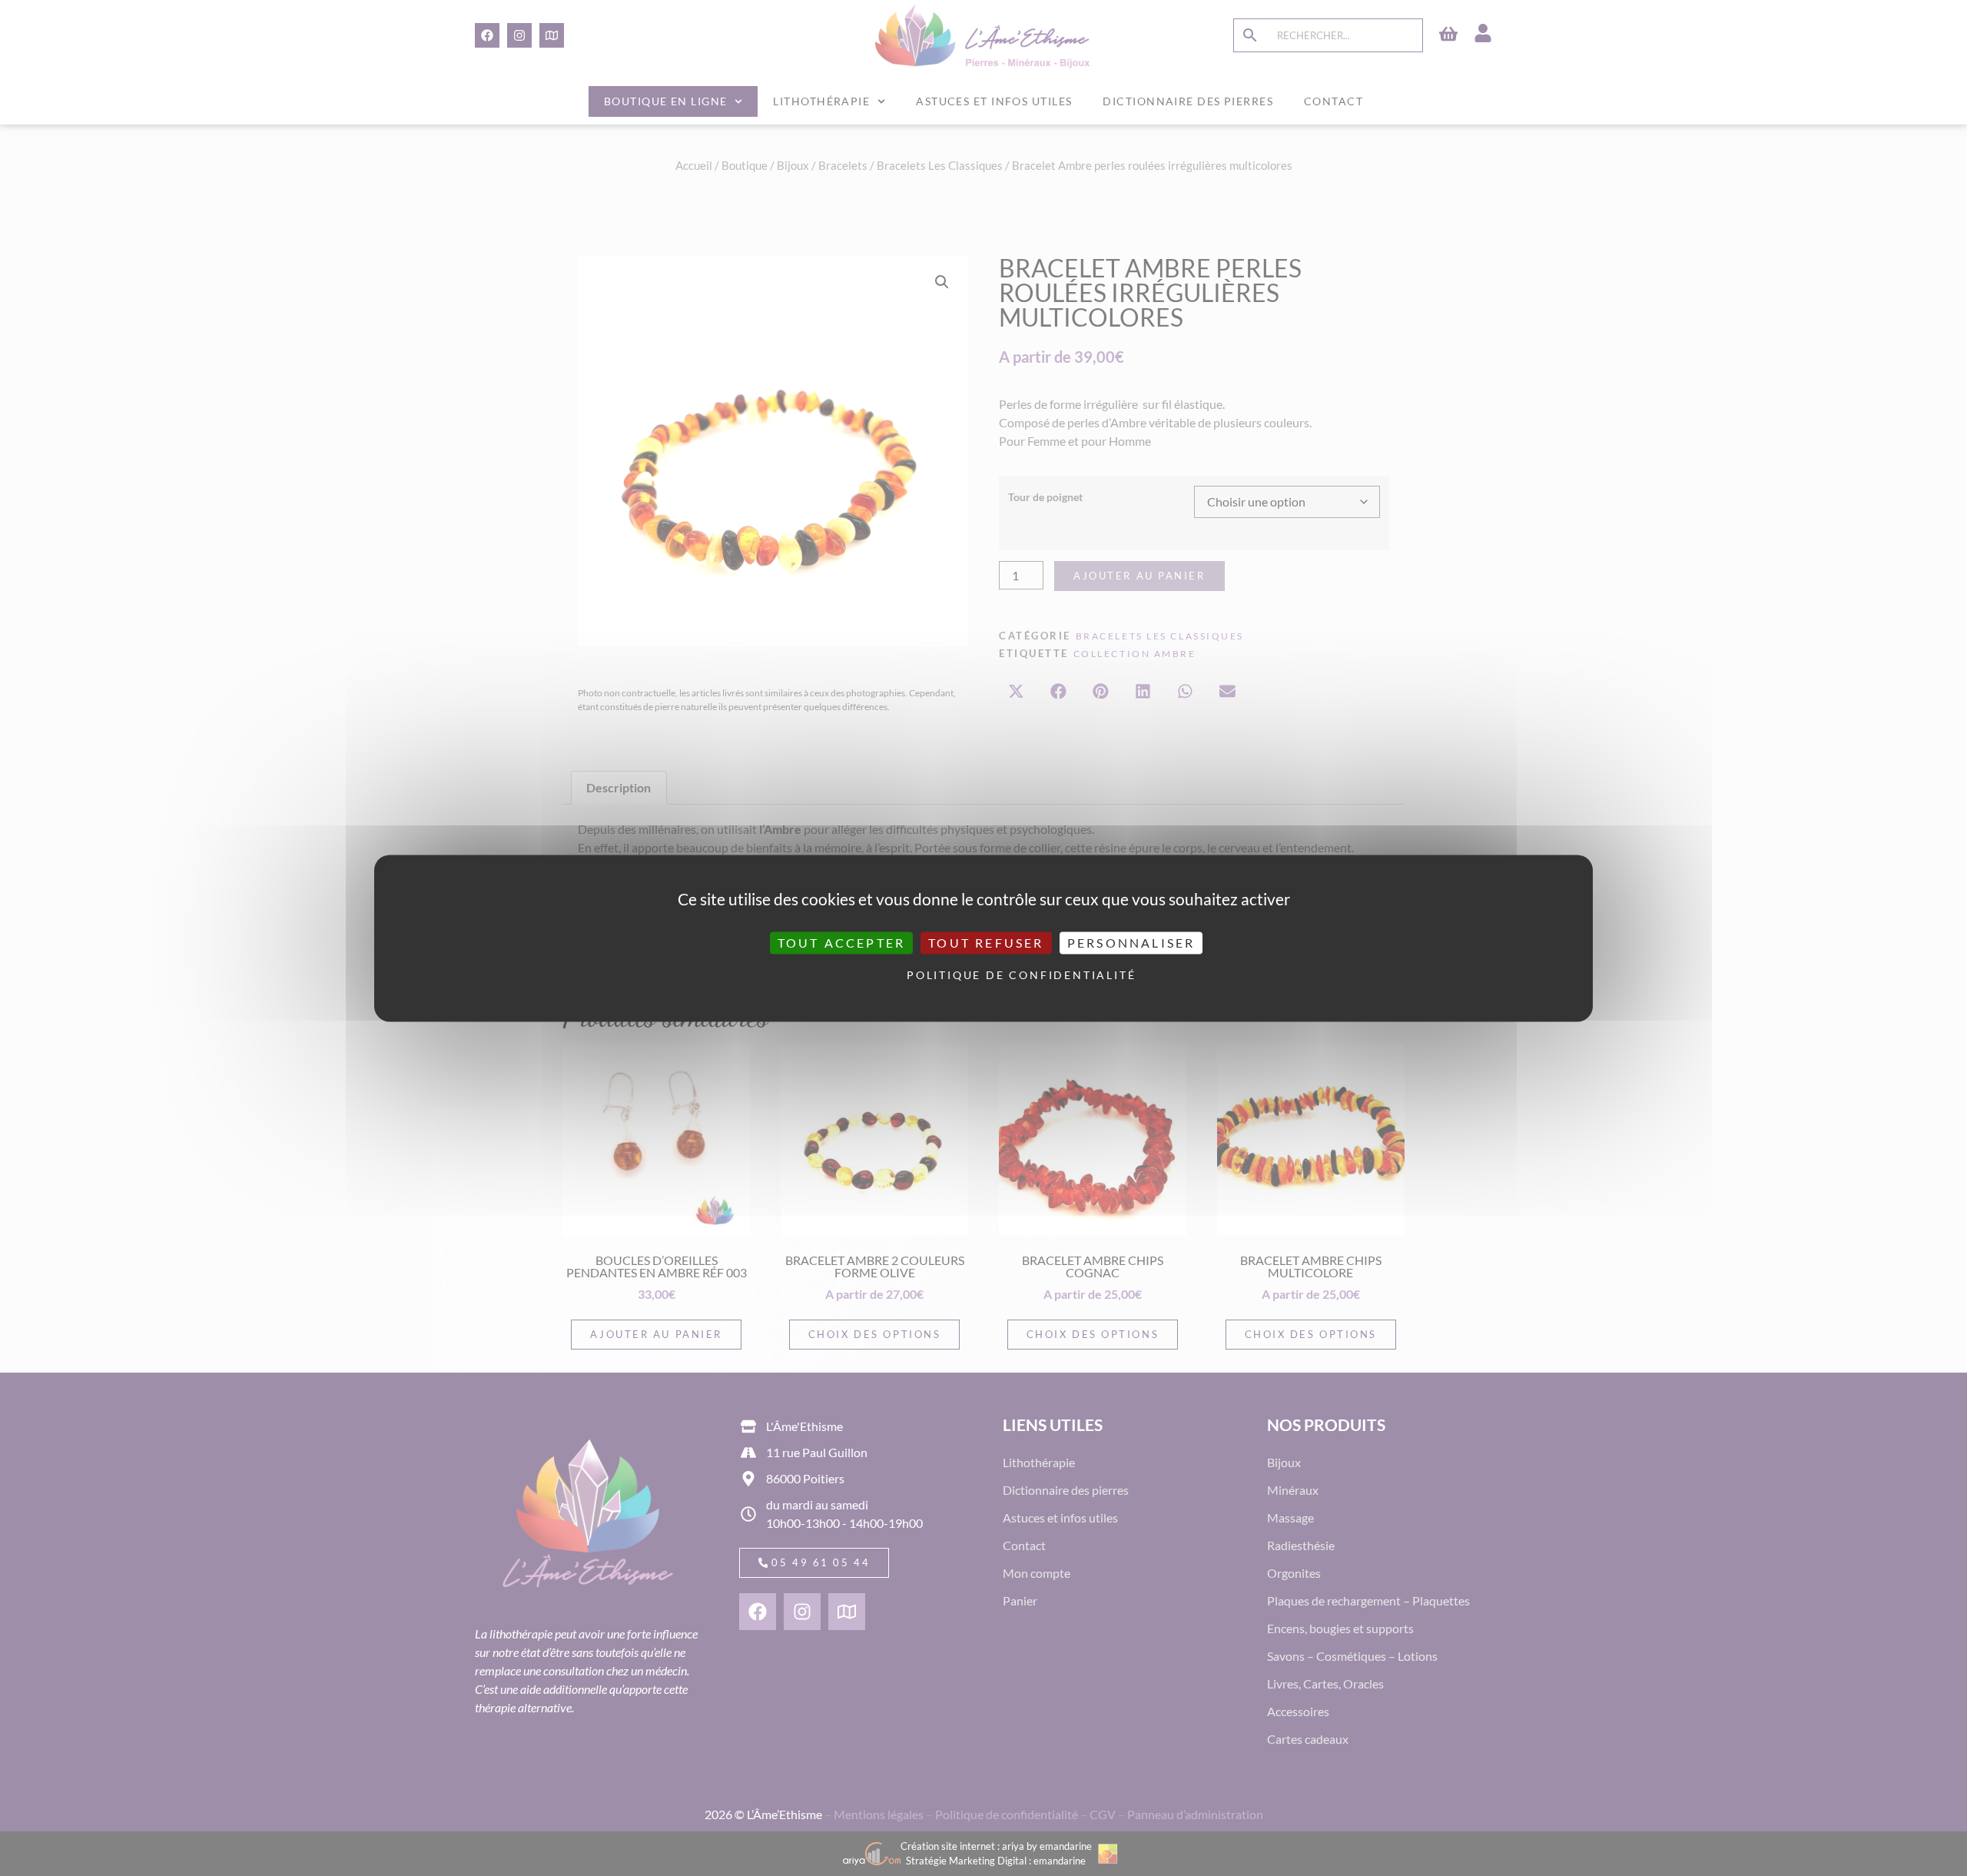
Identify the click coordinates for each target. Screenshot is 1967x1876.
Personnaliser (1131, 943)
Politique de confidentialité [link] (987, 976)
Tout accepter (842, 943)
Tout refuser (986, 943)
